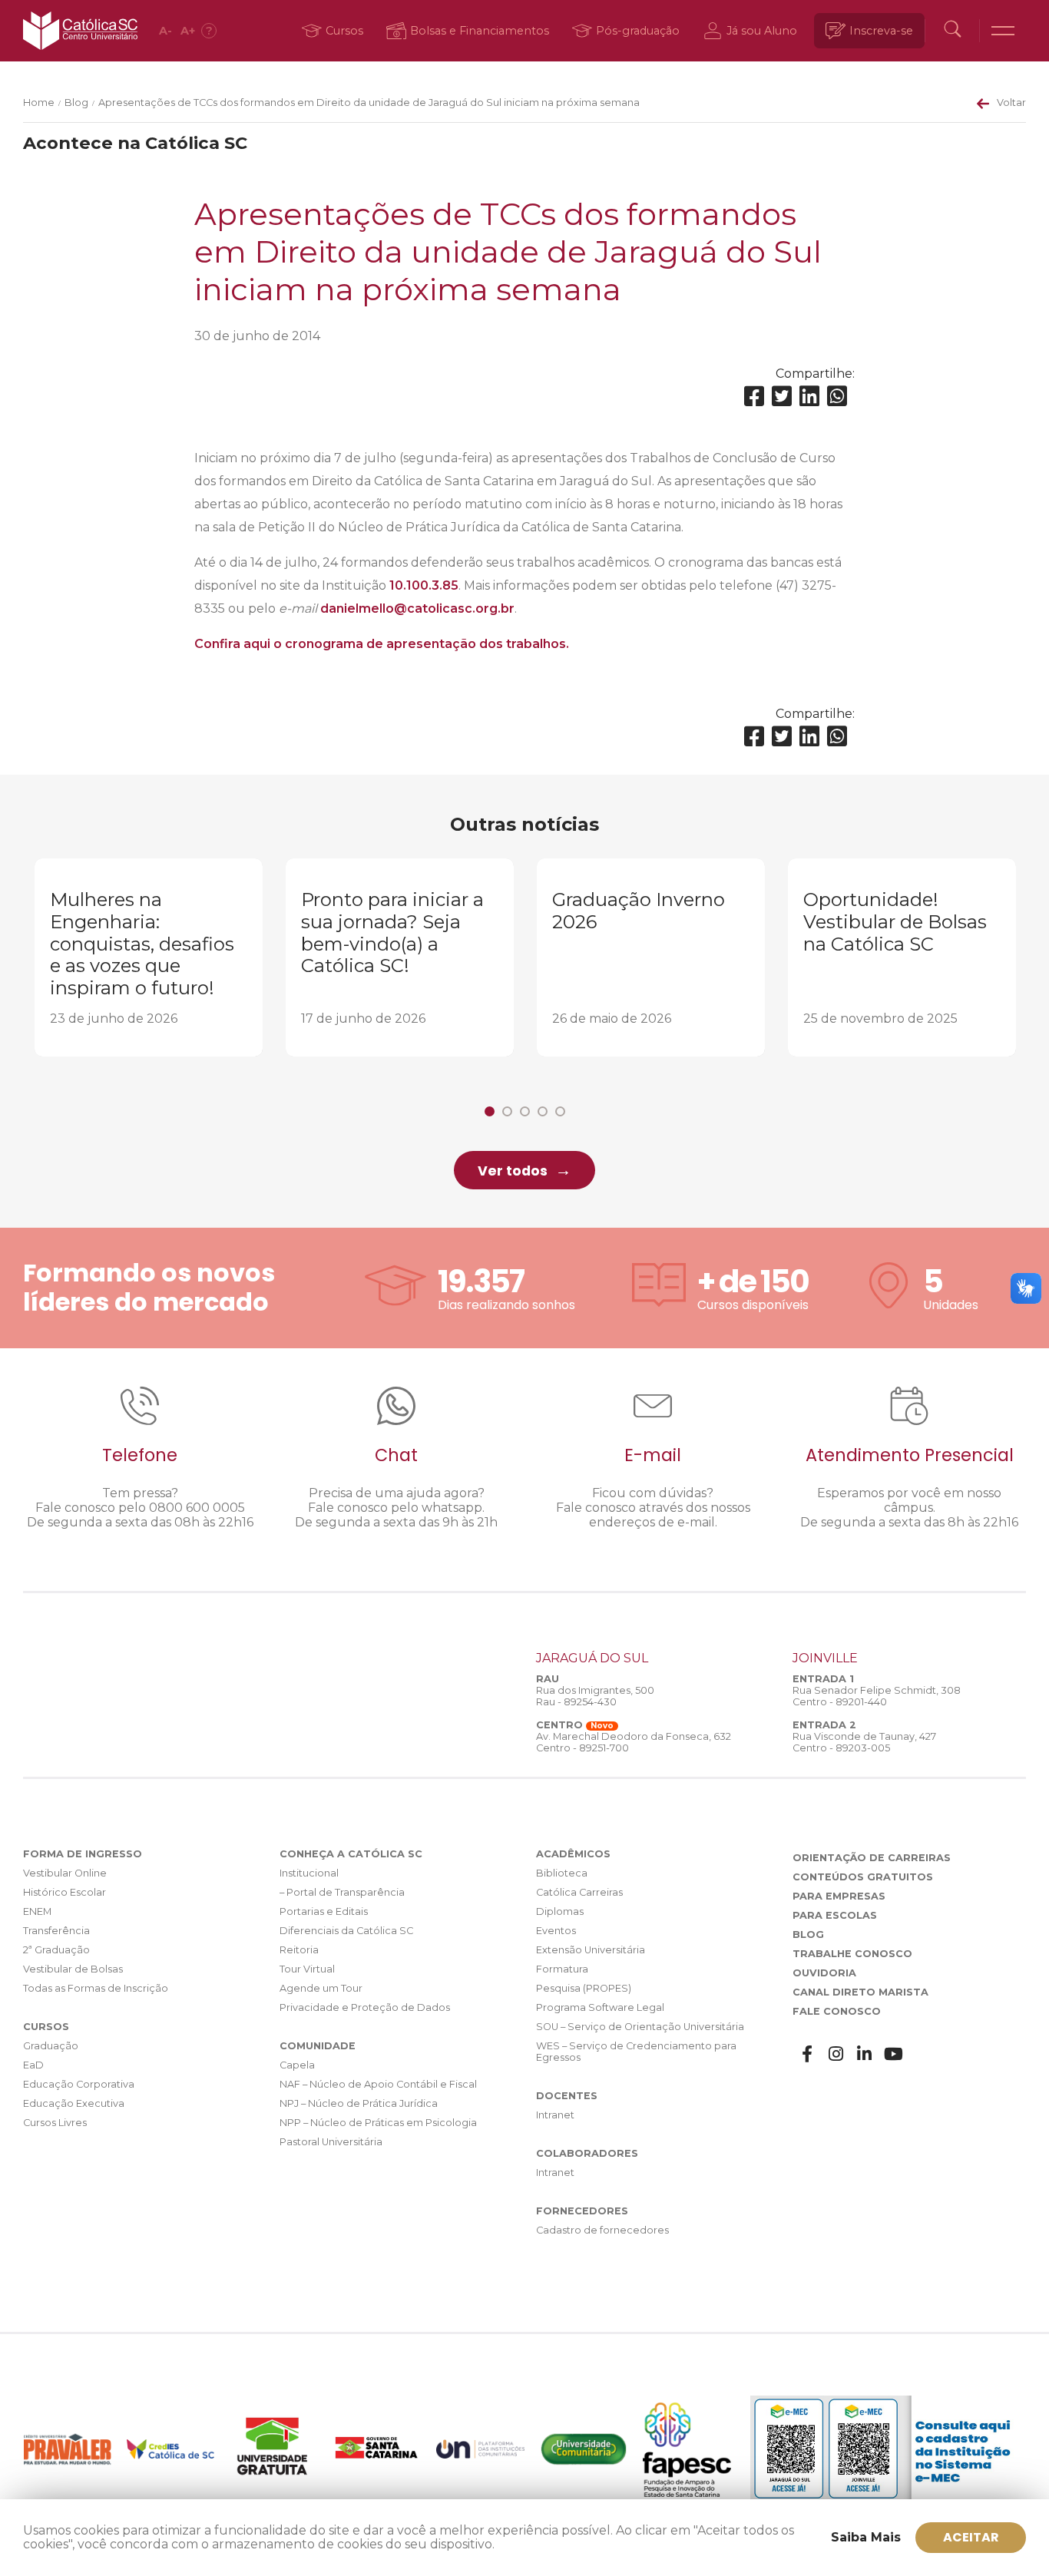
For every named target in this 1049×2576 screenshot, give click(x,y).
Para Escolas (835, 1915)
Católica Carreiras (579, 1892)
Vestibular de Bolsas (73, 1969)
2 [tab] (507, 1111)
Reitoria (299, 1950)
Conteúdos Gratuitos (863, 1877)
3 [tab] (525, 1111)
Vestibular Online (65, 1873)
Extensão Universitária (591, 1950)
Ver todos (513, 1171)
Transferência (56, 1931)
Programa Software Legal (600, 2007)
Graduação (51, 2046)
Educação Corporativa (79, 2084)
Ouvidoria (824, 1973)
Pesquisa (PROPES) (584, 1988)
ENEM (37, 1911)
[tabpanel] (149, 957)
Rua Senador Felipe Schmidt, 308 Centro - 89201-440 (877, 1696)
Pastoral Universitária (331, 2142)
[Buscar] (952, 31)
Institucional (309, 1873)
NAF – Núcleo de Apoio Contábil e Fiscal (378, 2084)
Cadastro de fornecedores (602, 2230)
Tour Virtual (307, 1969)
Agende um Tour (321, 1988)
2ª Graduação (56, 1950)
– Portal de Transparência (342, 1892)
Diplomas (560, 1911)
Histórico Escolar (65, 1892)
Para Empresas (839, 1896)
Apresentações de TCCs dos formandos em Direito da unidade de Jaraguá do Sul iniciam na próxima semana (369, 103)
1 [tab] (490, 1111)
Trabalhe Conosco (852, 1954)
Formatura (562, 1969)
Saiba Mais (866, 2537)
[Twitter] (782, 397)
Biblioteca (562, 1873)
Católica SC (80, 31)
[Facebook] (754, 397)
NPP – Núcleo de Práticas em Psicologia (378, 2123)
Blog (76, 103)
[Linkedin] (809, 397)
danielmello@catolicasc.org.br (417, 608)
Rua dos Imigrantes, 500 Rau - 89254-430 (595, 1696)
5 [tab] (560, 1111)
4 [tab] (543, 1111)
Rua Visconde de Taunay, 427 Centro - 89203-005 (864, 1742)
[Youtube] (894, 2054)
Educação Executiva (74, 2103)
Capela (297, 2065)
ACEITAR (971, 2537)
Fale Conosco (837, 2011)
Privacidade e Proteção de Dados (365, 2007)
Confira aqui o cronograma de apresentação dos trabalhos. (382, 644)
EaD (33, 2065)
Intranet (555, 2115)
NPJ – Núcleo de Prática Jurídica (359, 2103)
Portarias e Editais (324, 1911)
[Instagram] (836, 2054)
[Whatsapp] (837, 397)
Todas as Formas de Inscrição (96, 1988)
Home (39, 103)
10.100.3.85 (424, 585)
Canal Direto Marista (860, 1992)
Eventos (556, 1931)
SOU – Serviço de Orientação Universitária (640, 2027)
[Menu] (1003, 31)
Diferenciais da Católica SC (346, 1931)
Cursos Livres (55, 2123)
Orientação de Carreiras (872, 1858)
